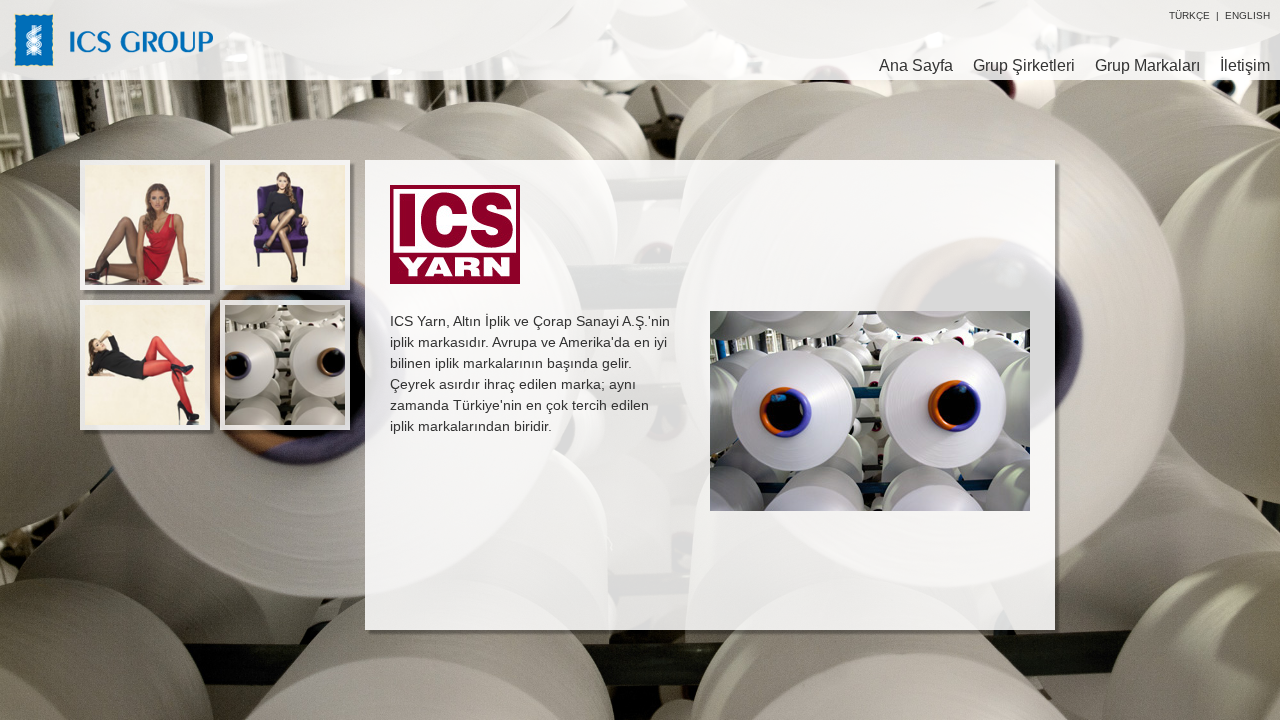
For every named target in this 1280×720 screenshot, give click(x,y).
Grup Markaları (1147, 65)
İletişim (1245, 65)
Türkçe (1189, 15)
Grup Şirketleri (1024, 65)
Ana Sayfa (916, 65)
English (1247, 15)
